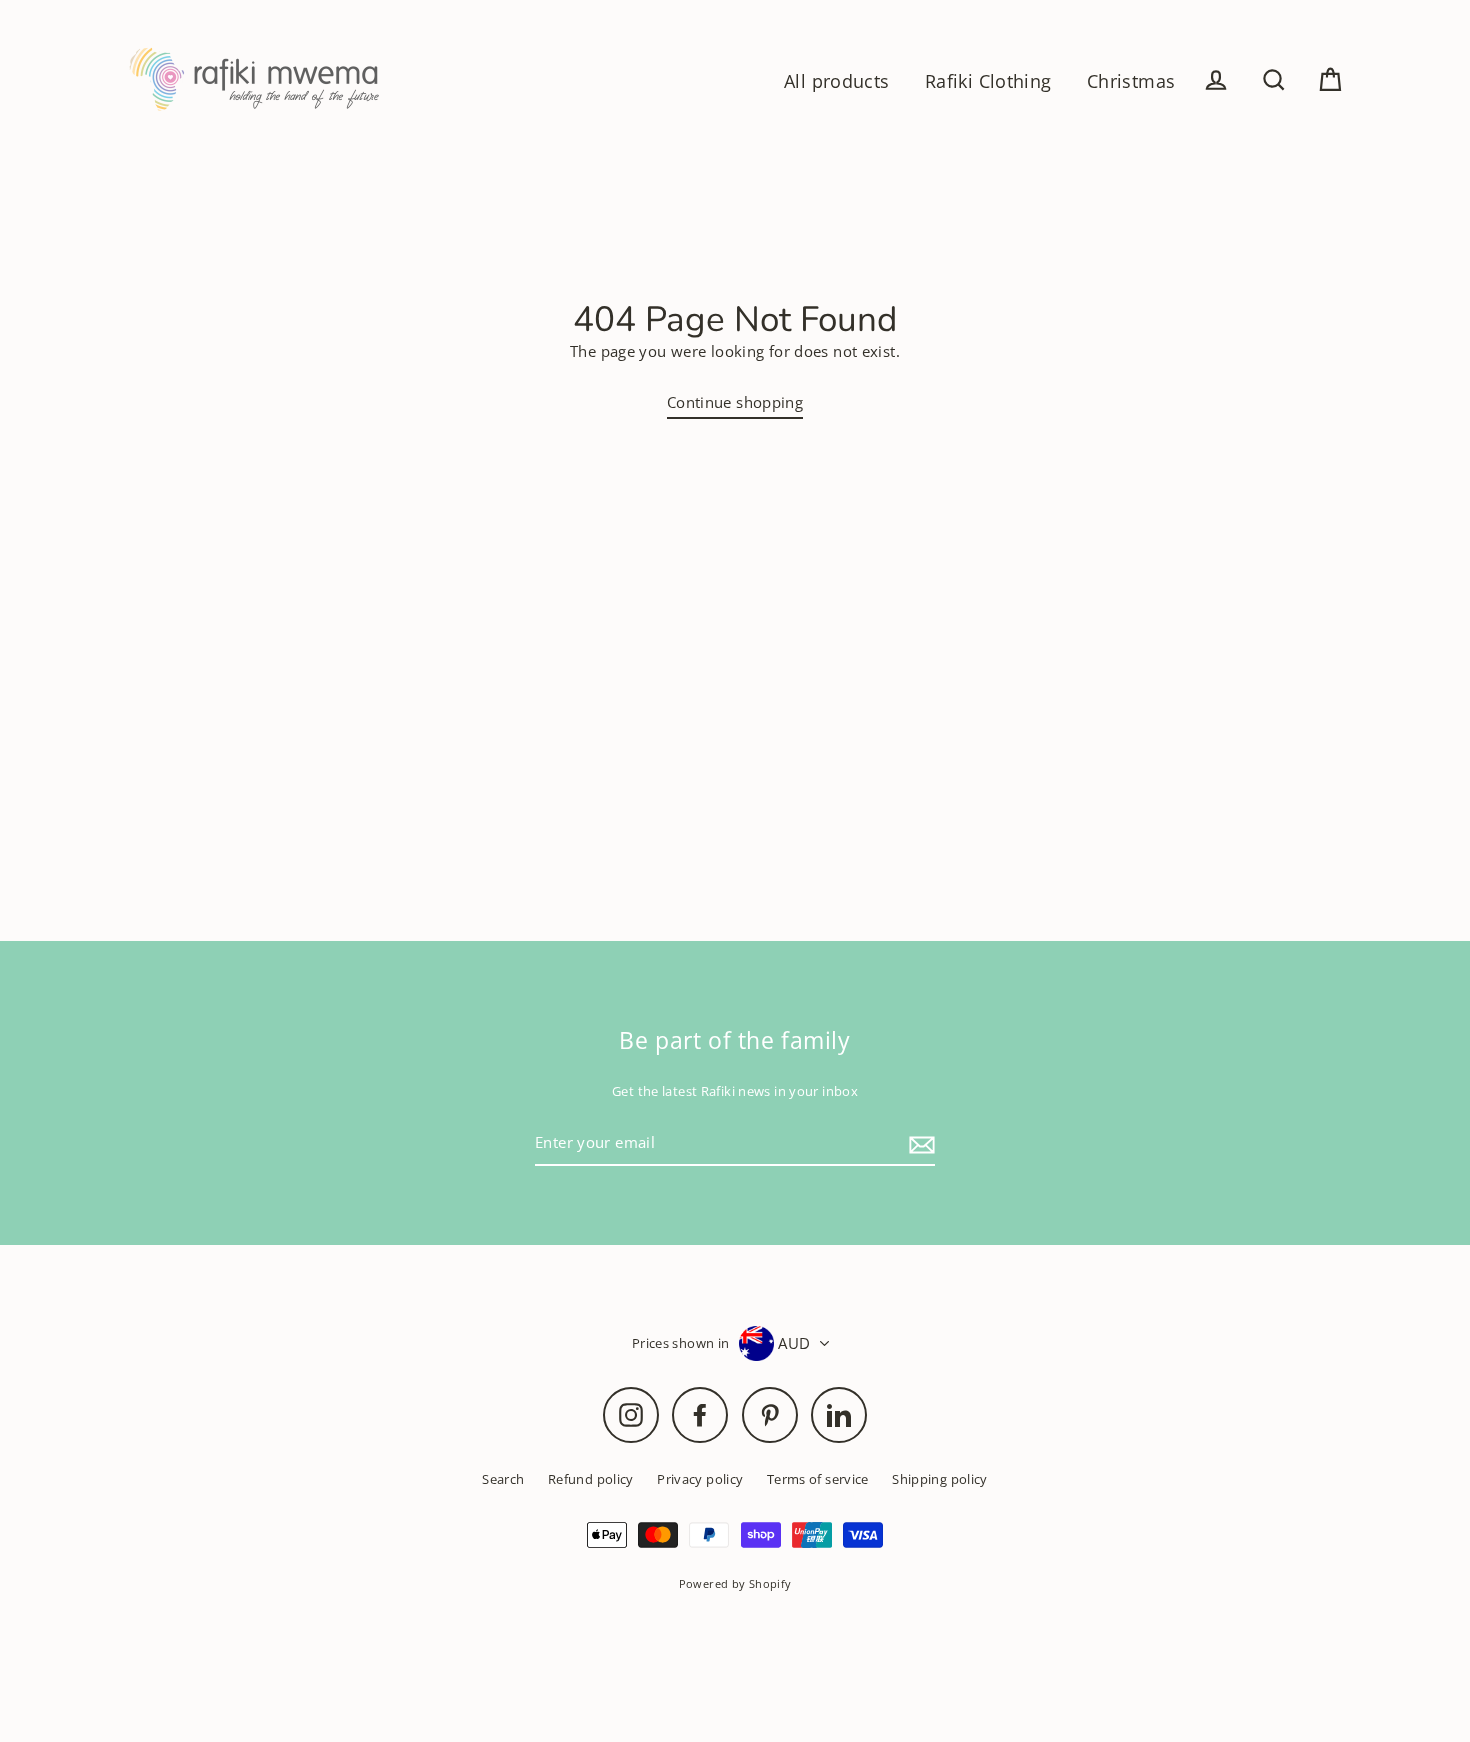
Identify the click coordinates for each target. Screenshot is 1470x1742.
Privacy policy (700, 1479)
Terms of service (818, 1479)
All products (837, 80)
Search (503, 1479)
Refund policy (591, 1479)
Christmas (1131, 80)
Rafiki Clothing (988, 80)
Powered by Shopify (735, 1583)
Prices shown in (681, 1343)
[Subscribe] (919, 1144)
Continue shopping (735, 402)
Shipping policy (940, 1479)
